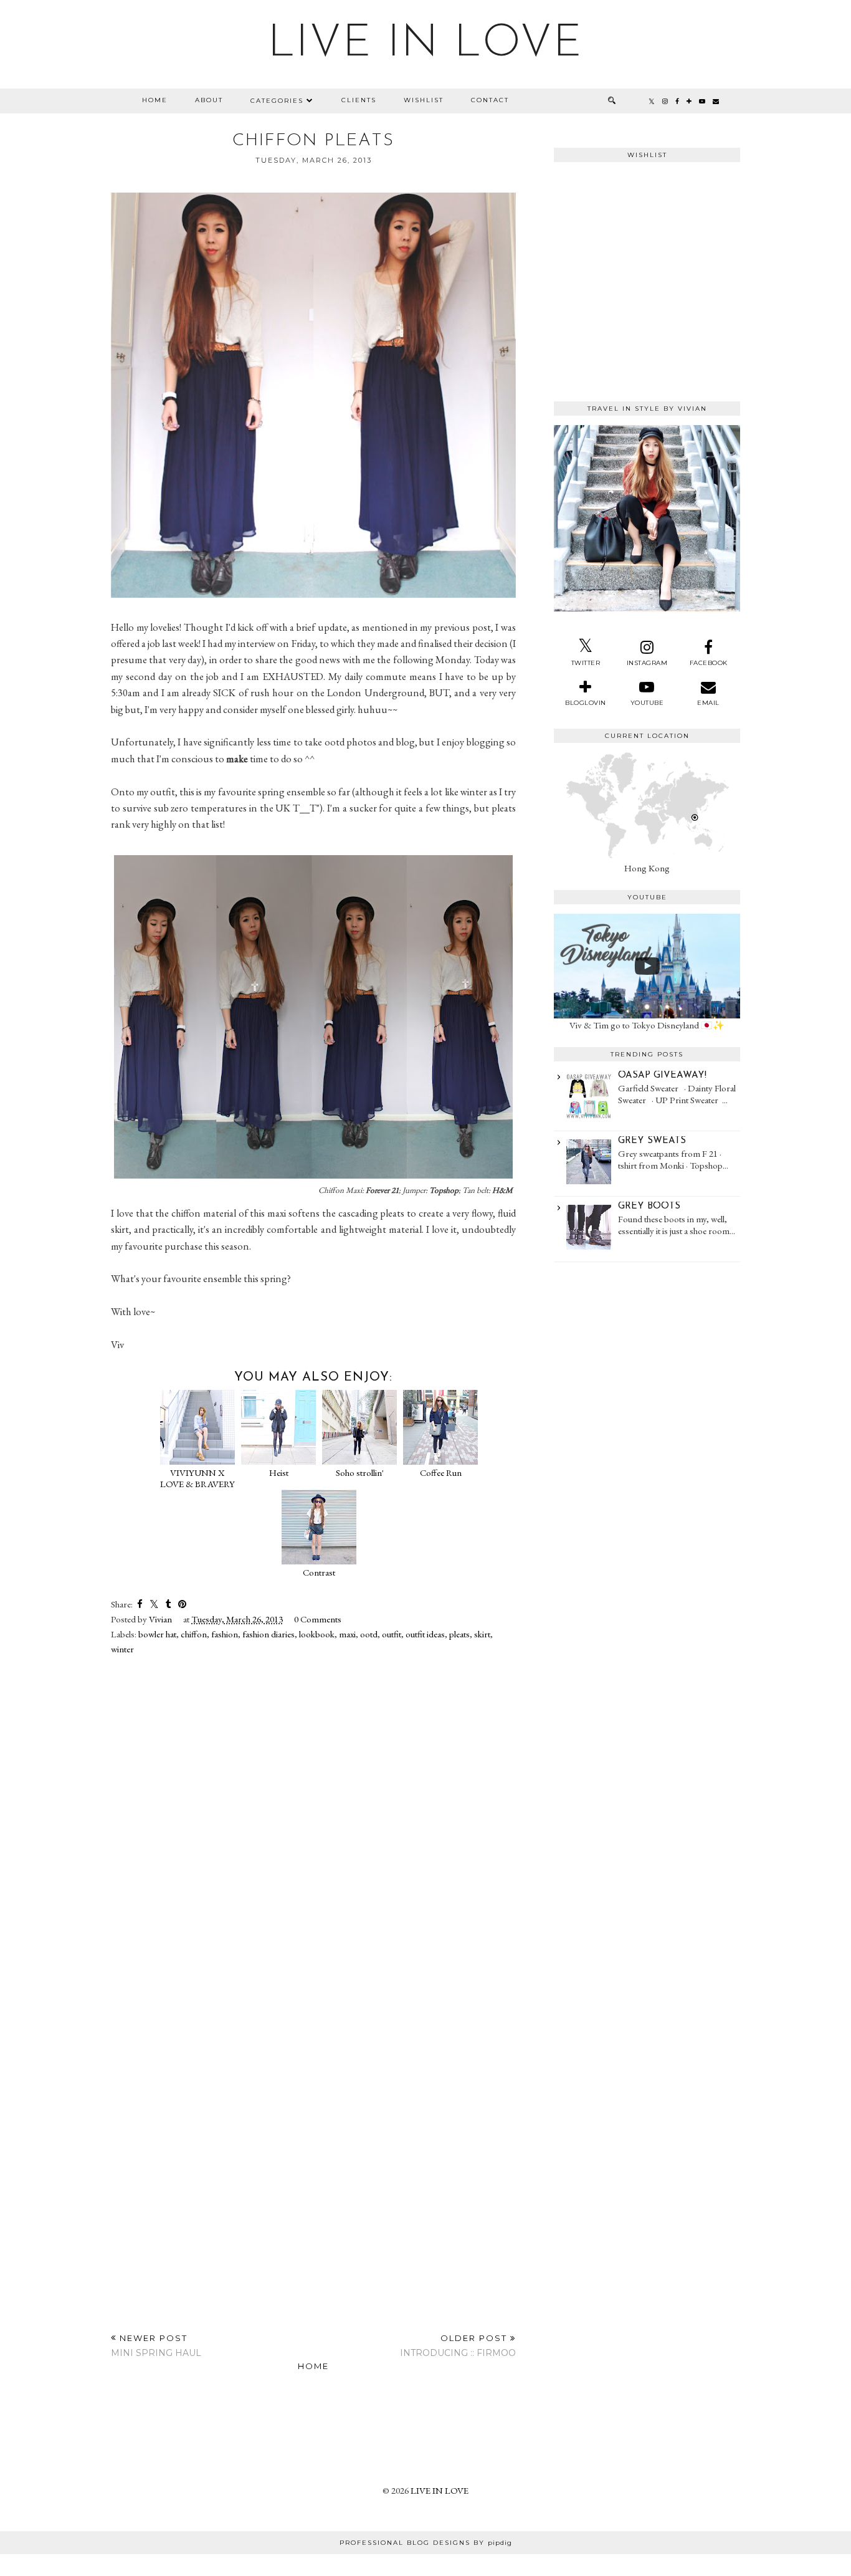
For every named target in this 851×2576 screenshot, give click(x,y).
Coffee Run (441, 1472)
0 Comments (318, 1619)
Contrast (319, 1572)
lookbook (317, 1634)
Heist (279, 1472)
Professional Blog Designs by (426, 2543)
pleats (459, 1634)
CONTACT (490, 100)
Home (313, 2366)
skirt (482, 1634)
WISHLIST (424, 100)
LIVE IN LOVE (425, 44)
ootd (369, 1634)
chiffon (194, 1634)
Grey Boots (649, 1206)
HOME (155, 100)
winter (122, 1649)
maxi (347, 1634)
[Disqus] (313, 1825)
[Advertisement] (647, 1340)
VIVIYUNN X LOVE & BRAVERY (197, 1478)
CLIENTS (359, 100)
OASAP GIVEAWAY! (662, 1075)
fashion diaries (269, 1634)
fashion (225, 1634)
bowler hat (157, 1634)
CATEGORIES (277, 101)
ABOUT (209, 100)
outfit (392, 1634)
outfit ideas (425, 1634)
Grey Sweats (652, 1141)
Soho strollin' (360, 1472)
